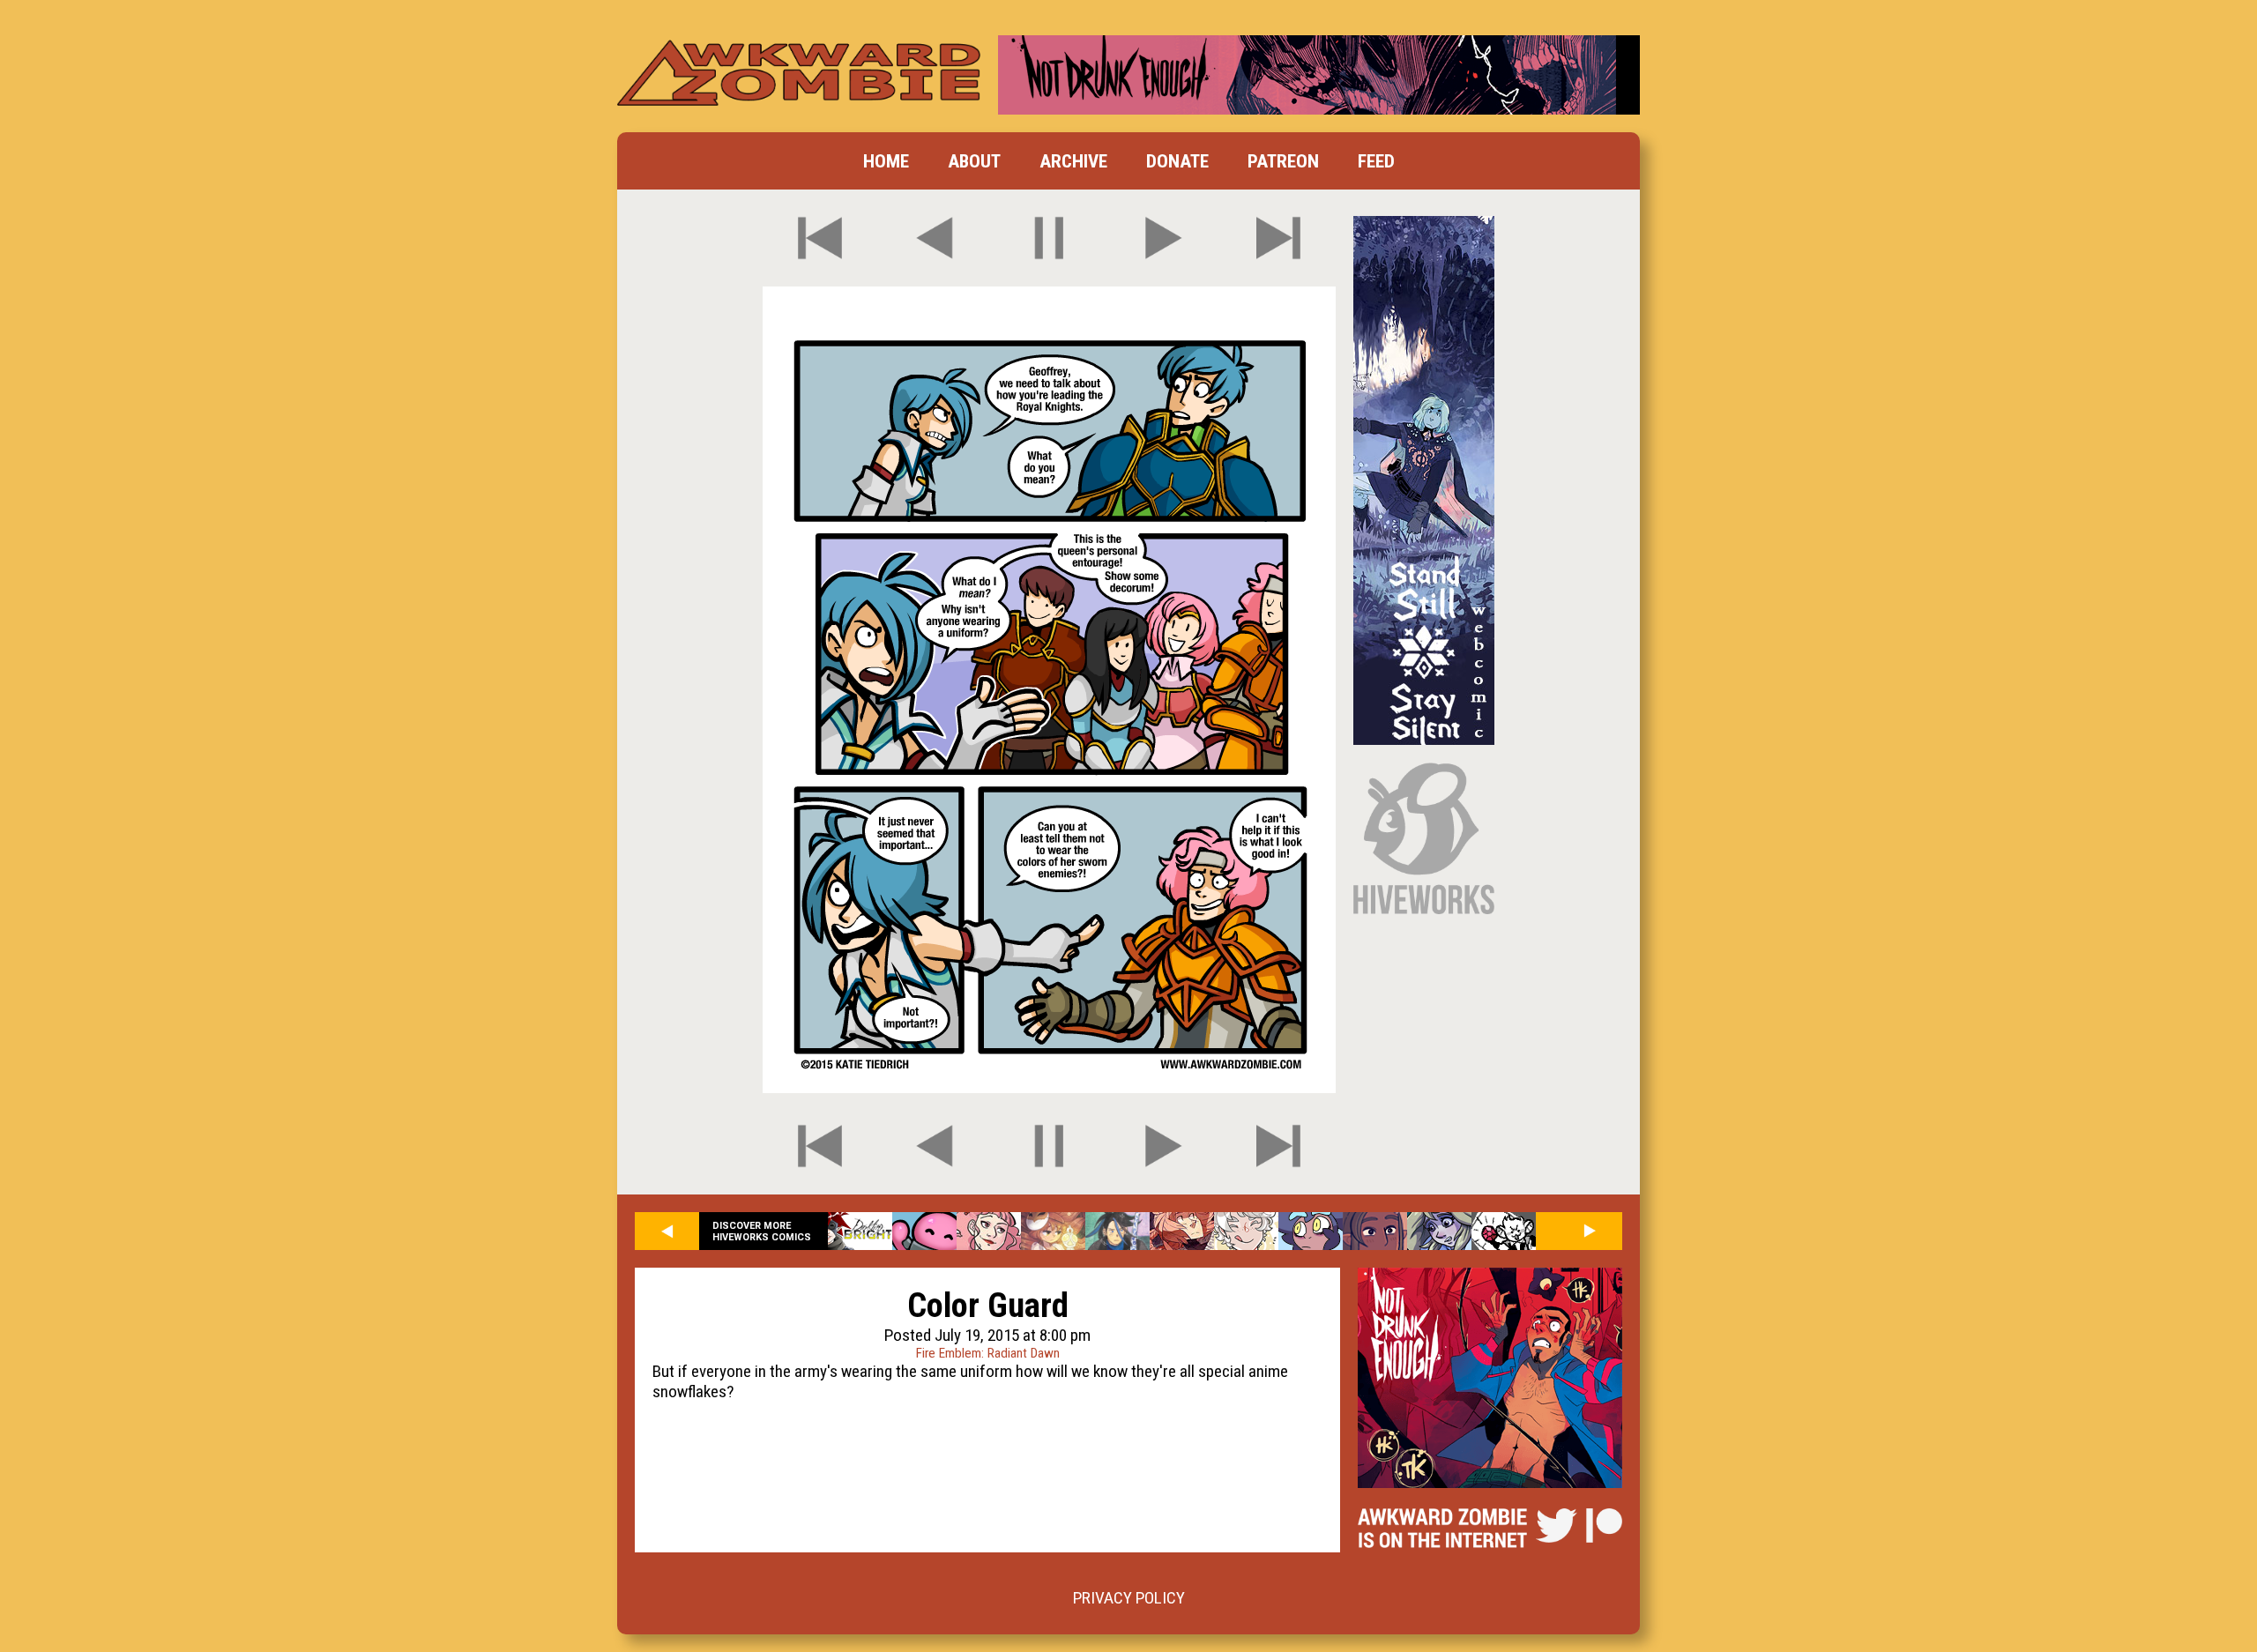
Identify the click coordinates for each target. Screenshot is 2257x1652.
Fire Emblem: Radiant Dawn (988, 1353)
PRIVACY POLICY (1129, 1598)
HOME (886, 161)
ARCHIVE (1073, 161)
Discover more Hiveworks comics (762, 1232)
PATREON (1283, 161)
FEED (1376, 161)
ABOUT (974, 161)
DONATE (1177, 161)
